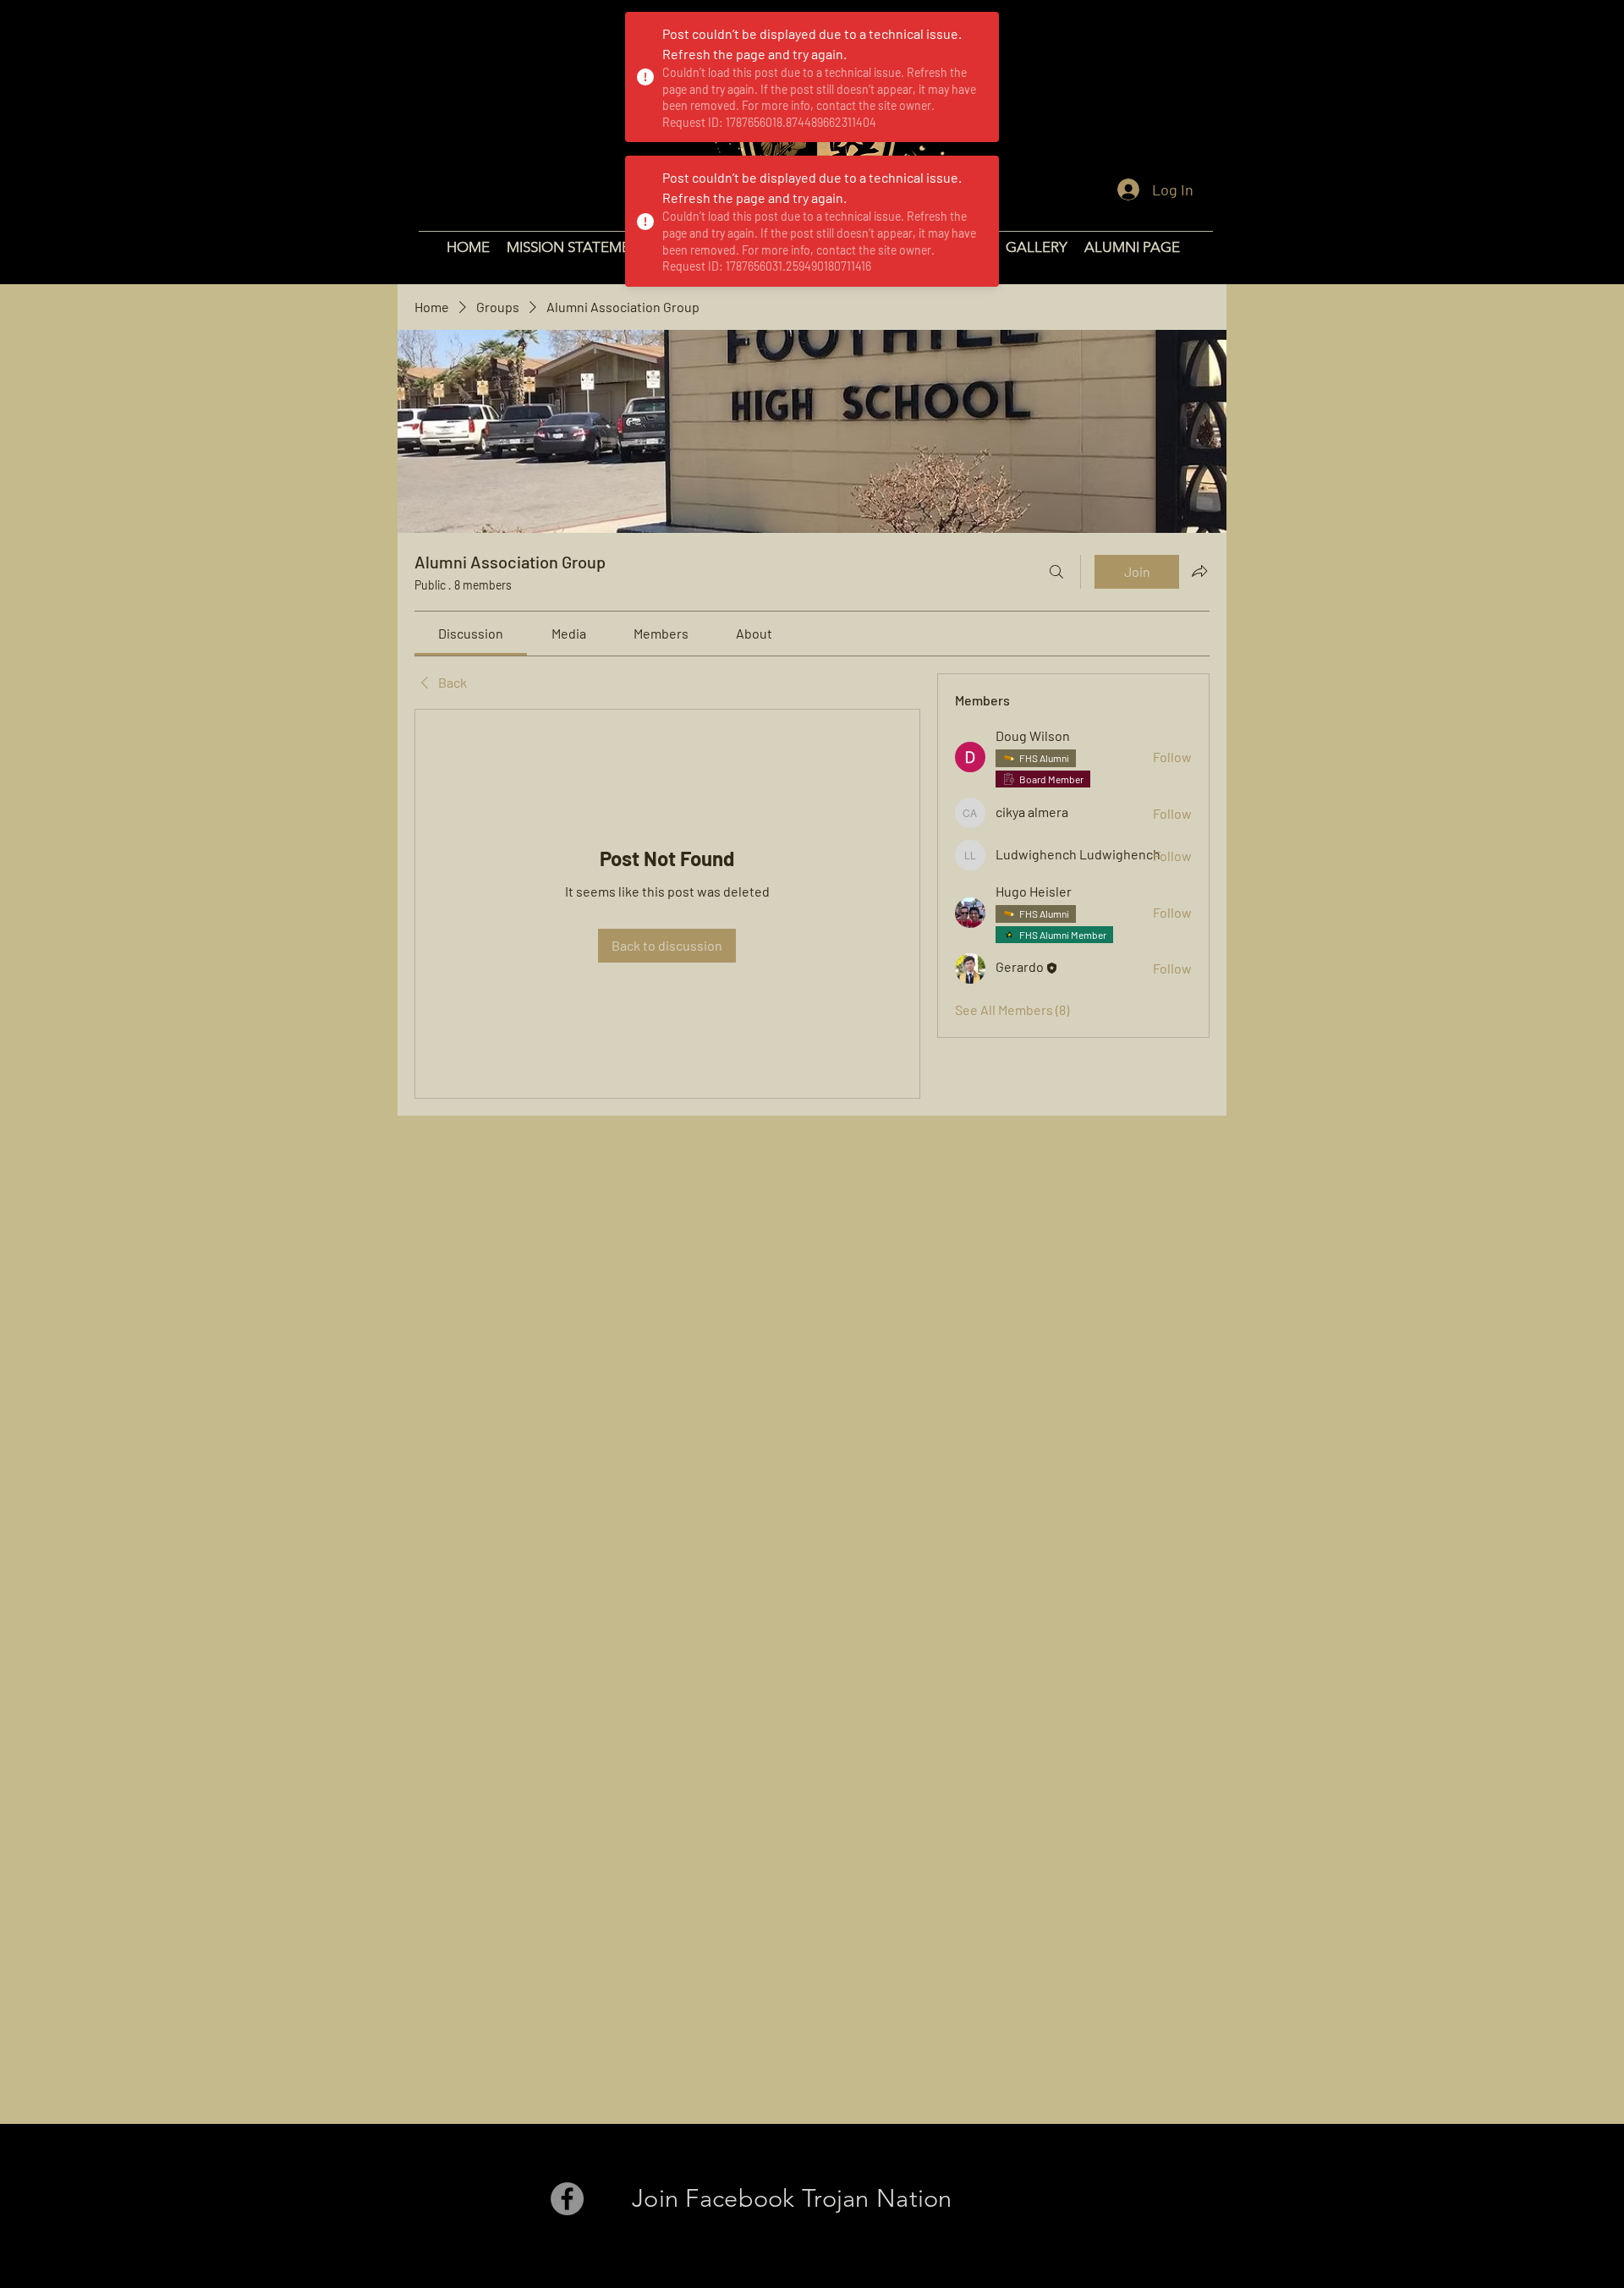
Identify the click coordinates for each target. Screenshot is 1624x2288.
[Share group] (1199, 571)
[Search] (1056, 572)
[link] (471, 633)
